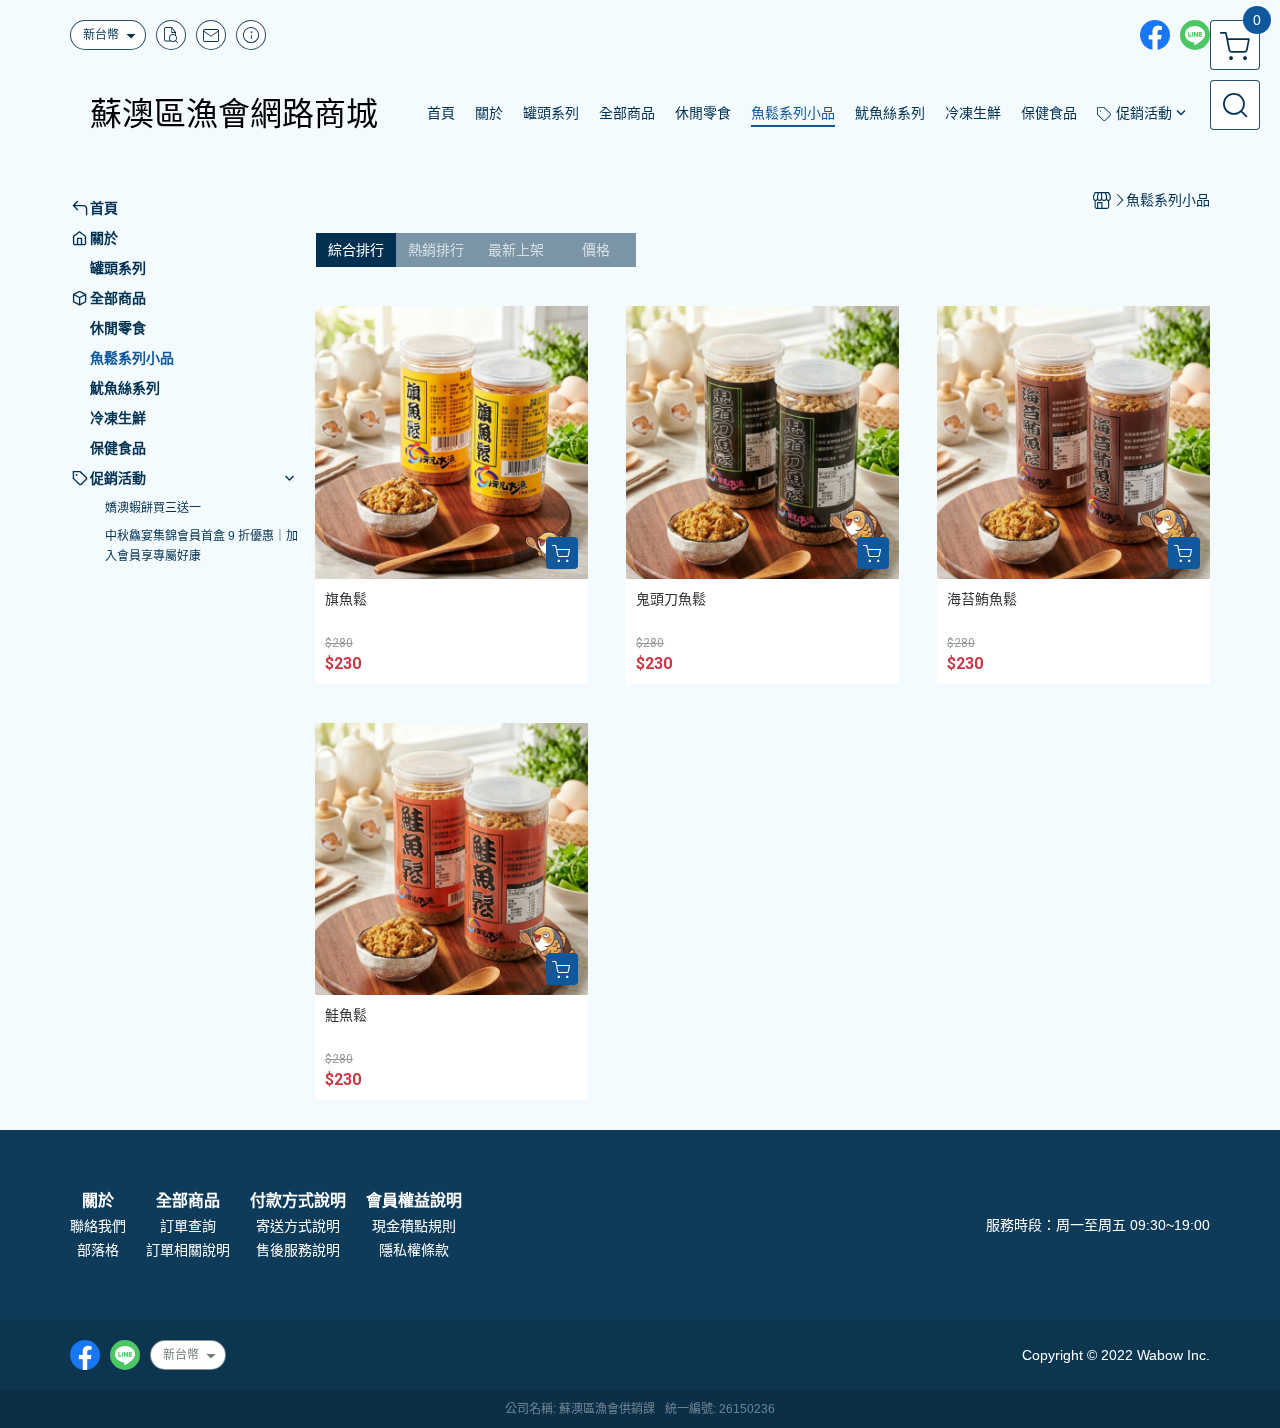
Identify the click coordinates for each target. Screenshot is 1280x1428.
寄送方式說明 (298, 1226)
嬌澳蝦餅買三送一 (153, 508)
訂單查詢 (188, 1226)
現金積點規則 (414, 1226)
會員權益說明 (414, 1201)
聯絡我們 (98, 1226)
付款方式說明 (298, 1201)
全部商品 (188, 1201)
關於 (98, 1201)
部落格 (98, 1250)
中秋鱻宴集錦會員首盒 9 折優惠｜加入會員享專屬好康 (201, 546)
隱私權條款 (414, 1250)
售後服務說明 (298, 1250)
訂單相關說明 (188, 1250)
